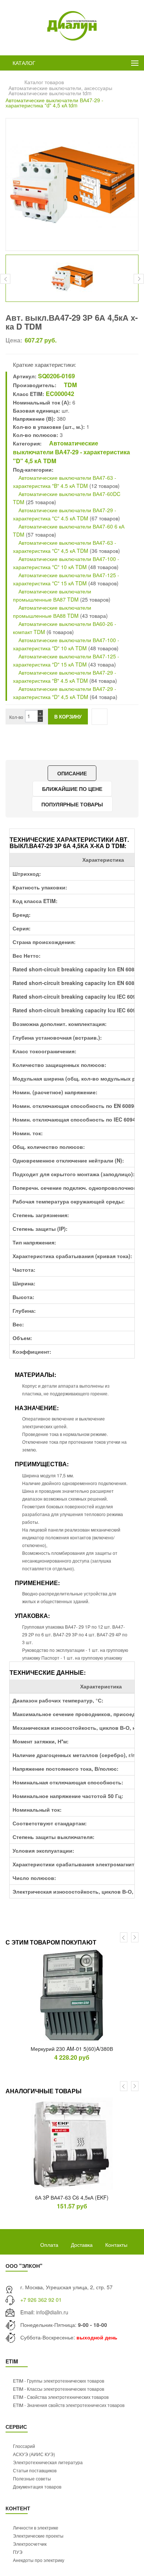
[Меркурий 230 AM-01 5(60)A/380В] (72, 1995)
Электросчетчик (30, 2544)
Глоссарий (24, 2446)
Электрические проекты (38, 2536)
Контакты (116, 2245)
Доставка (82, 2245)
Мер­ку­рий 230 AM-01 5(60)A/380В (72, 2049)
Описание (72, 773)
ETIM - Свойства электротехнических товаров (61, 2397)
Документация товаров (37, 2487)
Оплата (49, 2245)
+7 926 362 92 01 (41, 2300)
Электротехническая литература (48, 2462)
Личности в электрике (36, 2527)
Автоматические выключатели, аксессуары (60, 88)
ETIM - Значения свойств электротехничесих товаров (69, 2405)
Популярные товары (72, 804)
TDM (70, 385)
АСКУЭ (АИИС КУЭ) (34, 2454)
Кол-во (16, 717)
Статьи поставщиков (35, 2470)
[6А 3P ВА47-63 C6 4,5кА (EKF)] (72, 2144)
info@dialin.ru (52, 2312)
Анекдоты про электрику (39, 2560)
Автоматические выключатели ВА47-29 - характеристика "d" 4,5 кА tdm (54, 103)
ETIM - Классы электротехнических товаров (59, 2389)
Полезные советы (32, 2478)
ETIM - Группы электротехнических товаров (59, 2381)
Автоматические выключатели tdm (50, 93)
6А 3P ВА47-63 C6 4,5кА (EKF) (72, 2197)
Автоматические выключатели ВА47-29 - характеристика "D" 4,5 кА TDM (71, 452)
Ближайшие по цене (72, 789)
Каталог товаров (44, 82)
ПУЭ (18, 2552)
